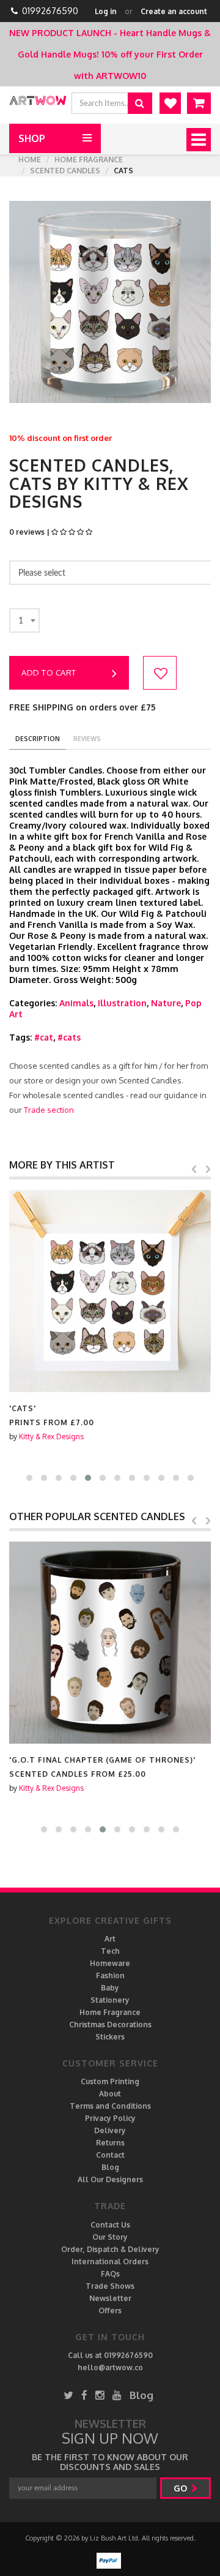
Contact (110, 2155)
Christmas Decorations (110, 2024)
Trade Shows (110, 2286)
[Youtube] (117, 2395)
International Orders (110, 2262)
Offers (110, 2310)
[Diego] (110, 1643)
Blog (110, 2167)
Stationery (110, 2000)
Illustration (122, 1003)
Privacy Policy (110, 2118)
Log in (106, 11)
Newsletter (110, 2298)
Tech (110, 1951)
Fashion (110, 1975)
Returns (110, 2143)
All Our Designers (110, 2179)
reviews (87, 739)
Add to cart (49, 672)
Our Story (110, 2237)
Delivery (110, 2130)
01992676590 (50, 11)
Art (110, 1939)
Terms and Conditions (110, 2106)
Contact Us (110, 2225)
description (38, 739)
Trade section (49, 1110)
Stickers (110, 2037)
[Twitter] (68, 2395)
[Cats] (110, 1291)
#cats (69, 1037)
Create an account (174, 11)
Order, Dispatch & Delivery (110, 2249)
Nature (166, 1003)
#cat (44, 1037)
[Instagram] (100, 2395)
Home (30, 160)
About (110, 2094)
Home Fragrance (89, 160)
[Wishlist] (170, 103)
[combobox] (24, 620)
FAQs (110, 2274)
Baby (110, 1988)
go (182, 2488)
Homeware (110, 1963)
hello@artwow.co (110, 2367)
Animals (76, 1003)
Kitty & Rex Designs (51, 1437)
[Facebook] (84, 2395)
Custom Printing (110, 2081)
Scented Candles (65, 171)
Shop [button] (32, 138)
